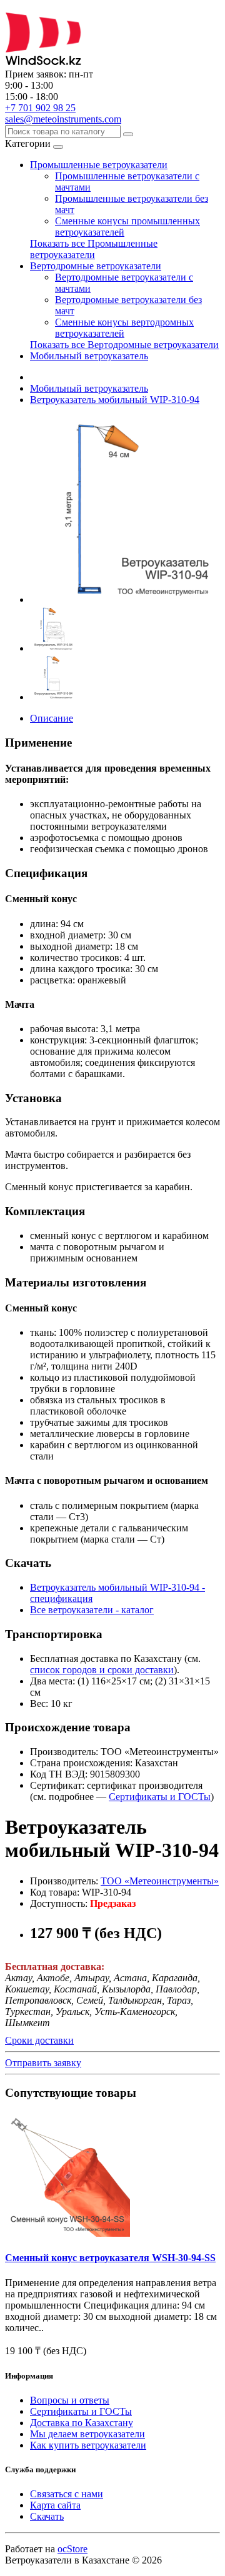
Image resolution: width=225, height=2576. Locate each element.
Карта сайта (55, 2505)
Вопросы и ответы (70, 2400)
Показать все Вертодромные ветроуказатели (124, 345)
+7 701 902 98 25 (40, 108)
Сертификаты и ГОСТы (160, 1797)
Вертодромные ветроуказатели (96, 266)
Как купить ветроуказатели (88, 2445)
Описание (52, 718)
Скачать (47, 2516)
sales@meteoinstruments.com (63, 119)
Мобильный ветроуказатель (89, 356)
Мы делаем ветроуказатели (87, 2434)
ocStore (72, 2549)
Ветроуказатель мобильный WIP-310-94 (115, 400)
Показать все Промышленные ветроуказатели (94, 249)
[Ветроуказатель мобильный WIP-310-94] (124, 599)
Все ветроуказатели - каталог (92, 1610)
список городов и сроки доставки (102, 1670)
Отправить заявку (43, 2063)
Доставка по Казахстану (82, 2423)
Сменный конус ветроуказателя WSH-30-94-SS (110, 2258)
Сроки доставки (39, 2040)
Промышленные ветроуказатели (99, 165)
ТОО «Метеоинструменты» (160, 1881)
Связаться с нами (67, 2494)
